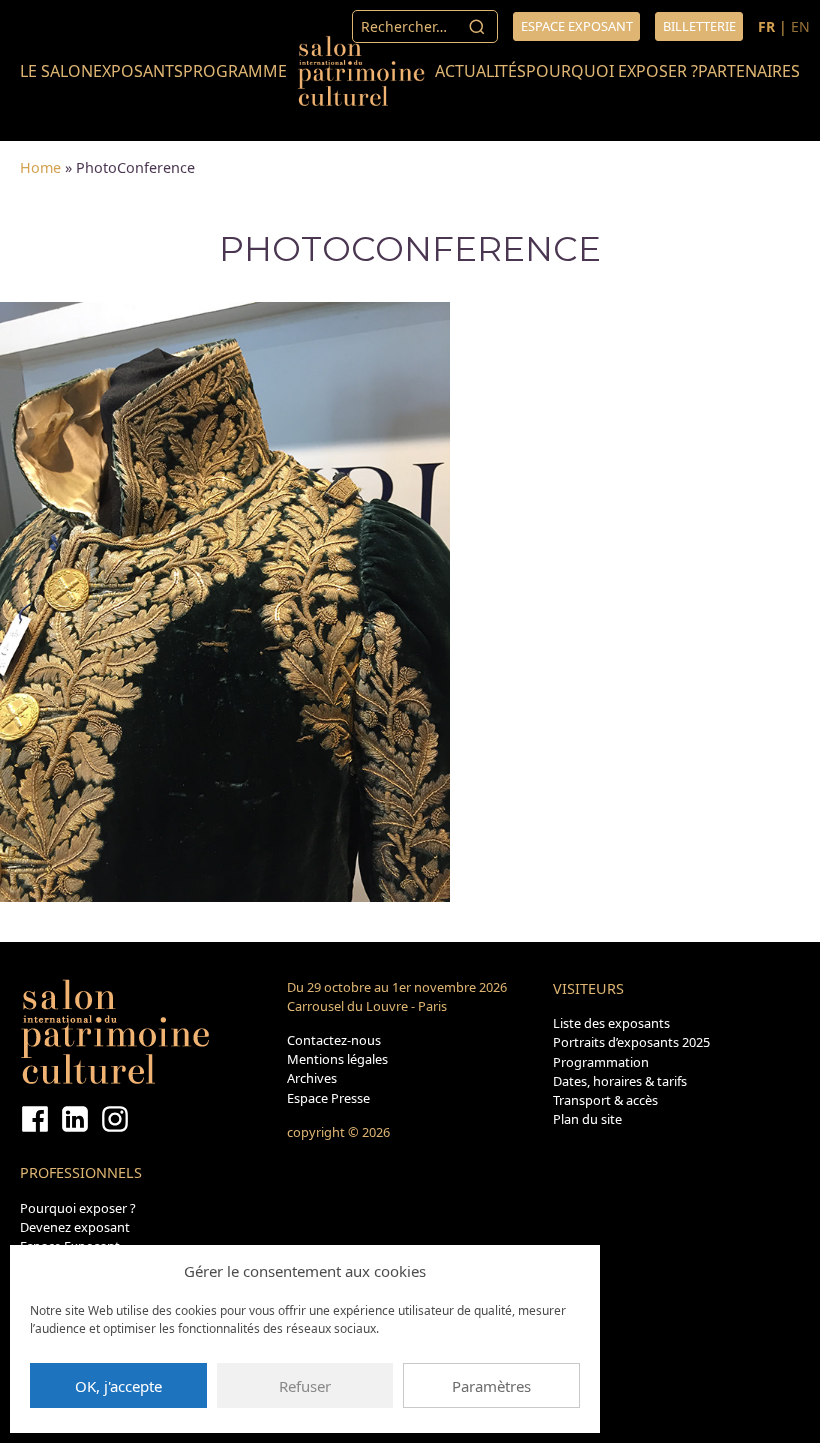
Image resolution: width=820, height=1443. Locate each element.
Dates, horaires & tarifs (620, 1081)
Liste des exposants (611, 1023)
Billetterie (699, 26)
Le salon (56, 71)
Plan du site (587, 1119)
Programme (235, 71)
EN (800, 26)
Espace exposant (577, 26)
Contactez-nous (334, 1040)
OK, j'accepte (118, 1386)
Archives (312, 1078)
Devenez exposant (75, 1227)
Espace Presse (328, 1098)
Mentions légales (337, 1059)
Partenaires (749, 71)
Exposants (138, 71)
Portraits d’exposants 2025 (631, 1042)
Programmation (601, 1062)
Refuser (305, 1386)
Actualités (480, 71)
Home (40, 167)
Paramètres (491, 1386)
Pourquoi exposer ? (612, 71)
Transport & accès (605, 1100)
